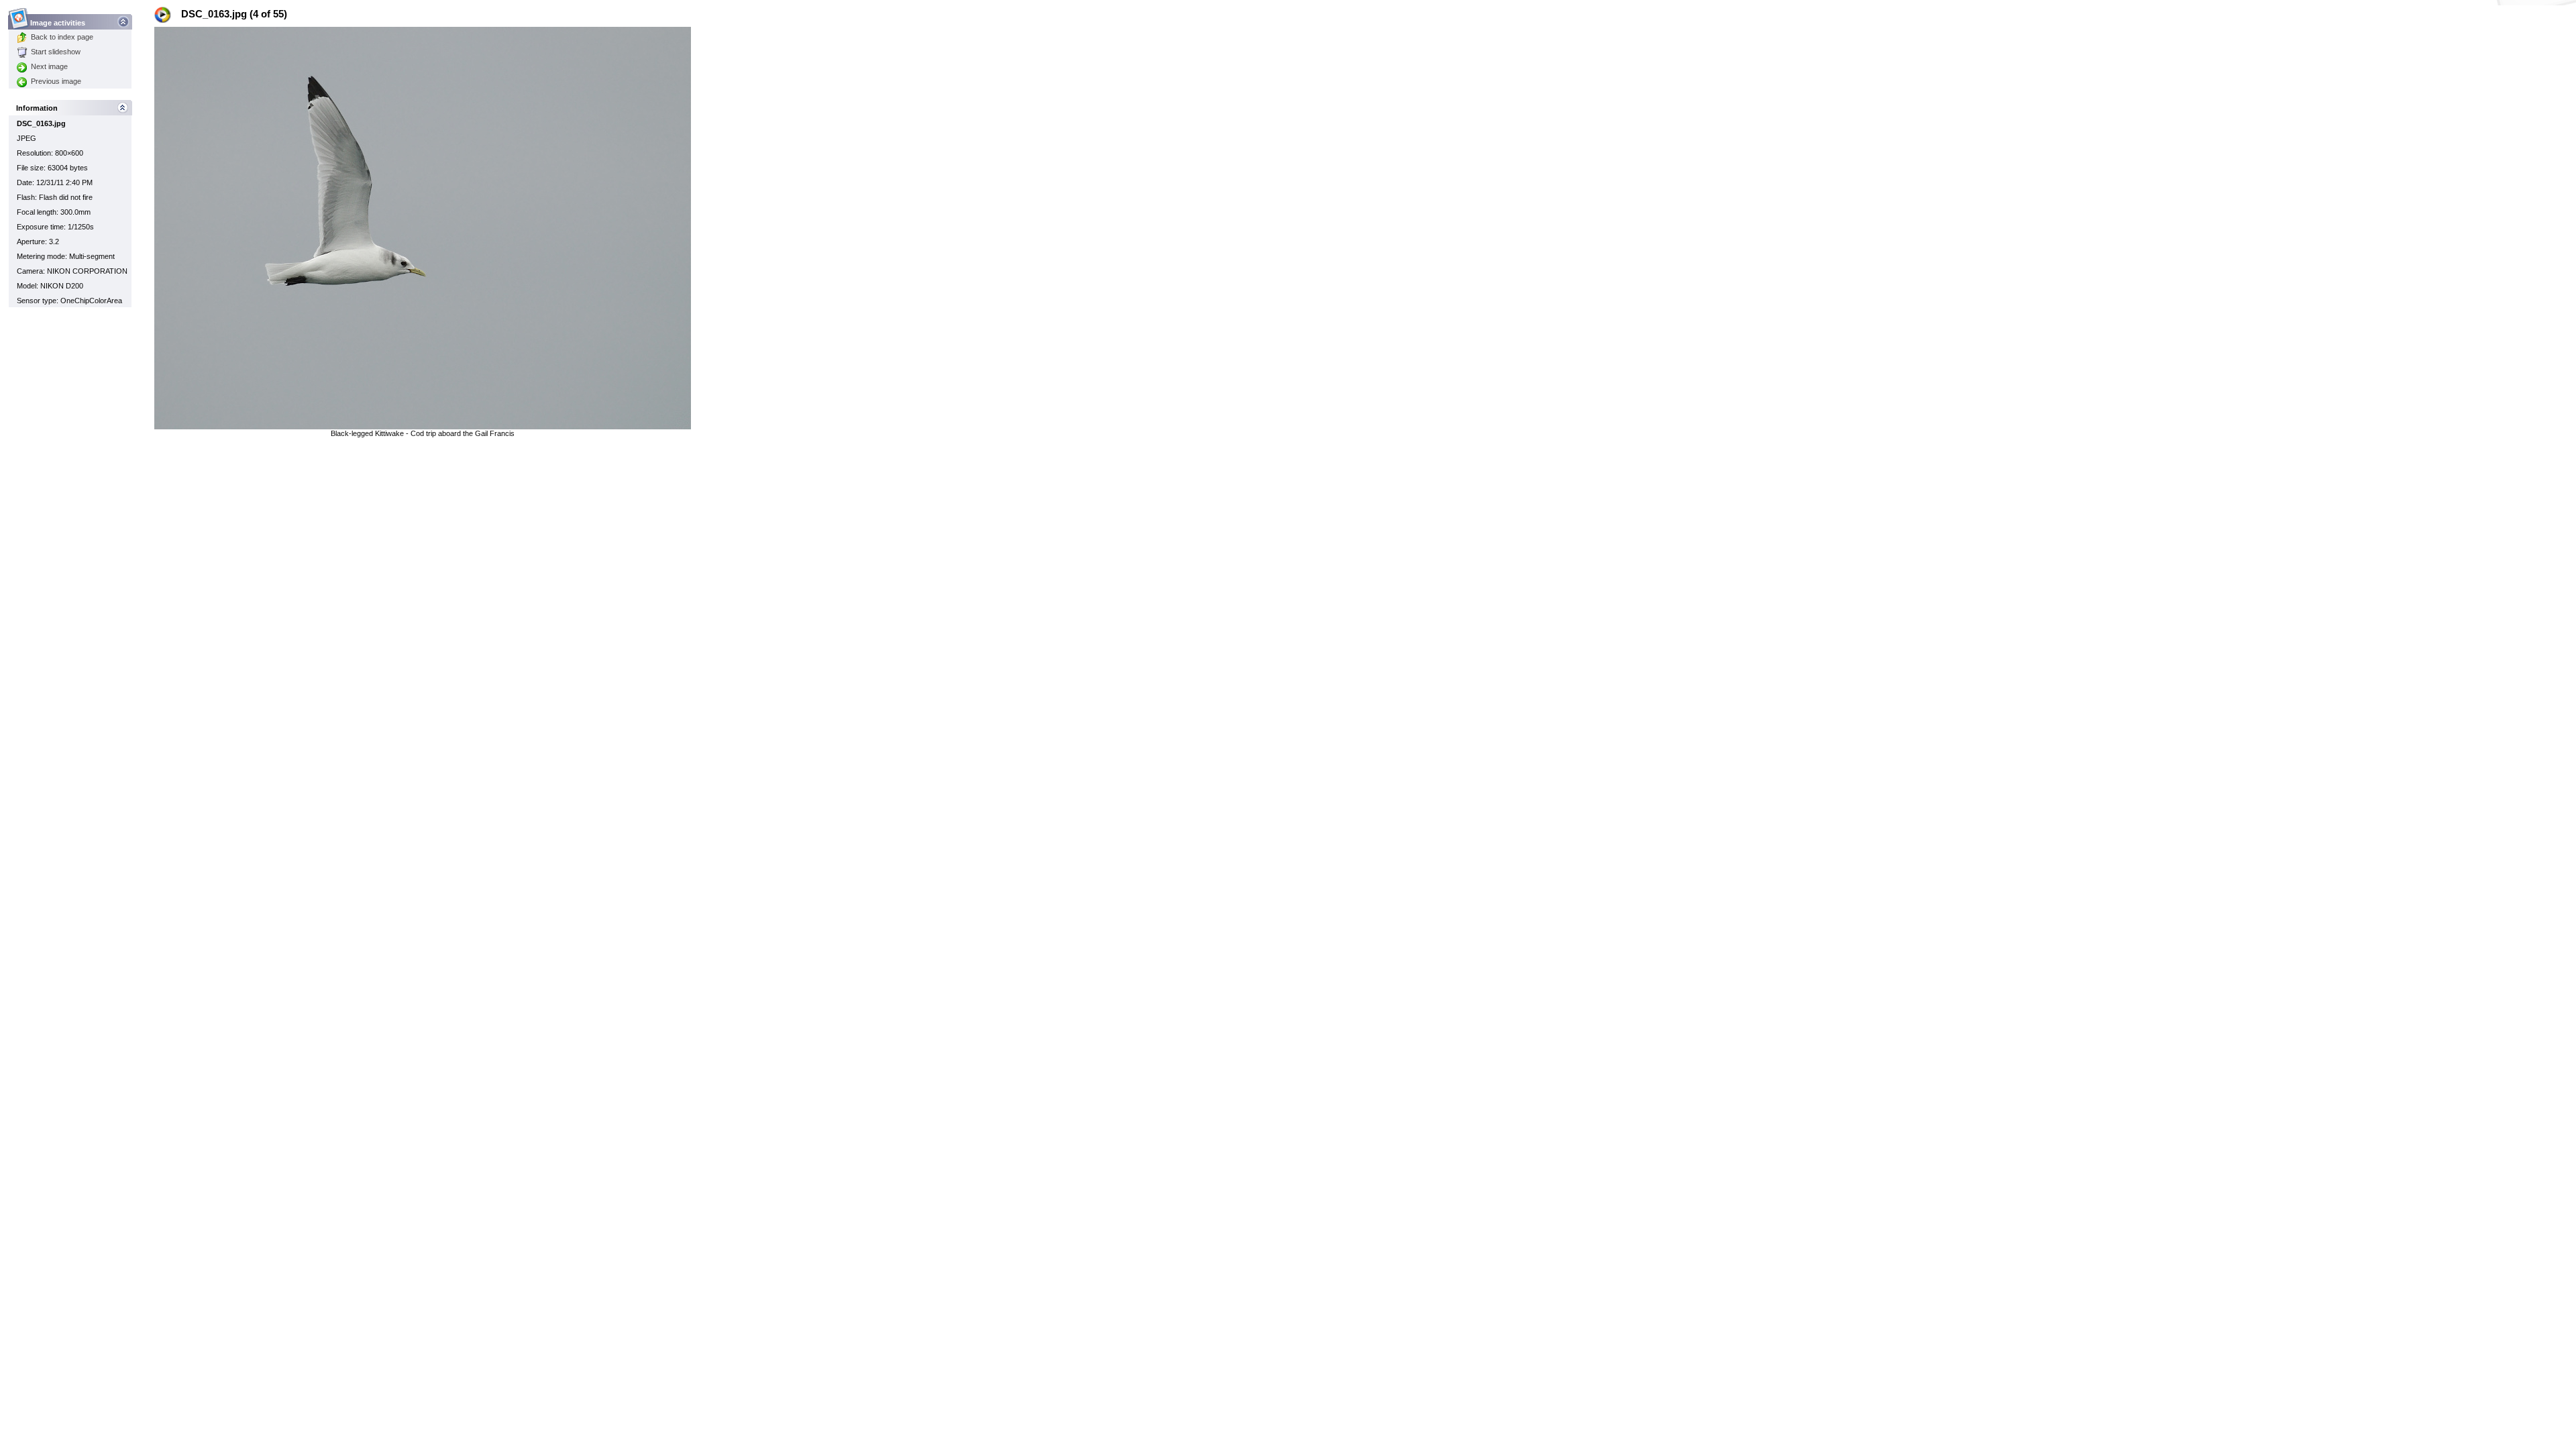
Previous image (56, 81)
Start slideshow (56, 52)
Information (37, 108)
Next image (49, 66)
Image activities (58, 23)
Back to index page (62, 37)
